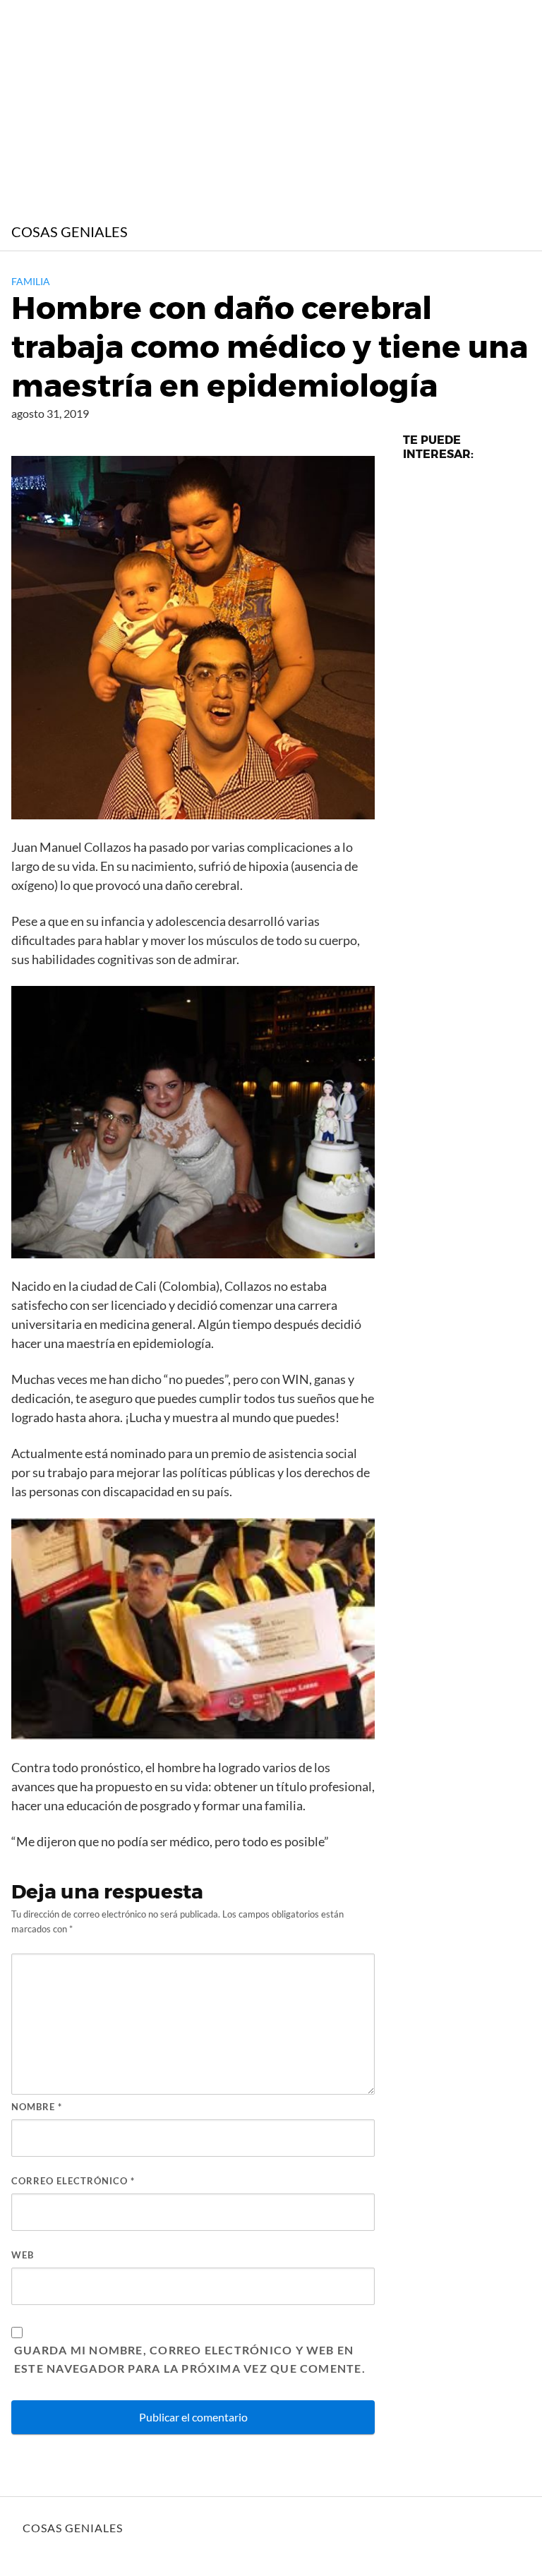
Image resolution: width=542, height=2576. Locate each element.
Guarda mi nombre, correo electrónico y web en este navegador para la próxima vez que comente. (190, 2359)
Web (23, 2255)
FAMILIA (31, 281)
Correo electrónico (73, 2181)
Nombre (37, 2107)
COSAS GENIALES (70, 231)
